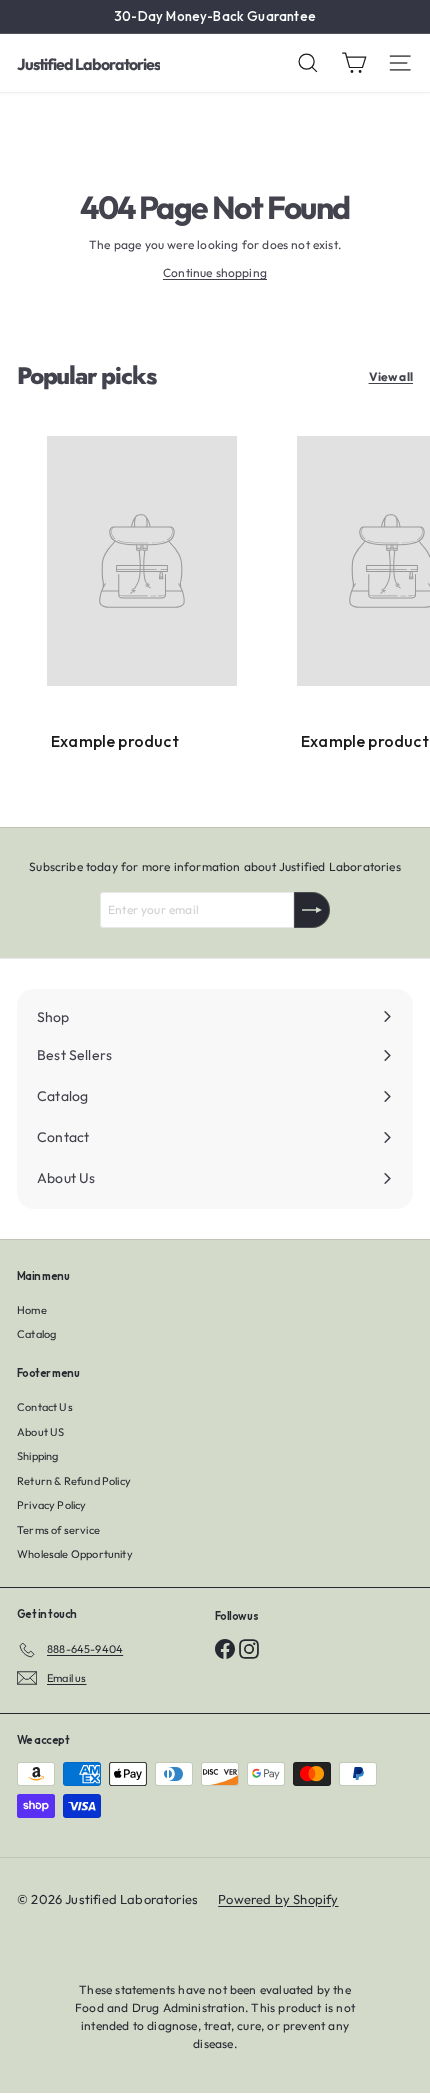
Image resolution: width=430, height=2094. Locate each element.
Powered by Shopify (278, 1899)
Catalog (36, 1334)
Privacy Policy (52, 1505)
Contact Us (45, 1407)
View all (391, 376)
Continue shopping (215, 272)
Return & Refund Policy (74, 1481)
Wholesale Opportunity (75, 1554)
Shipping (37, 1456)
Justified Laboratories (88, 64)
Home (32, 1310)
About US (40, 1432)
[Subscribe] (312, 910)
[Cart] (354, 63)
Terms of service (58, 1530)
